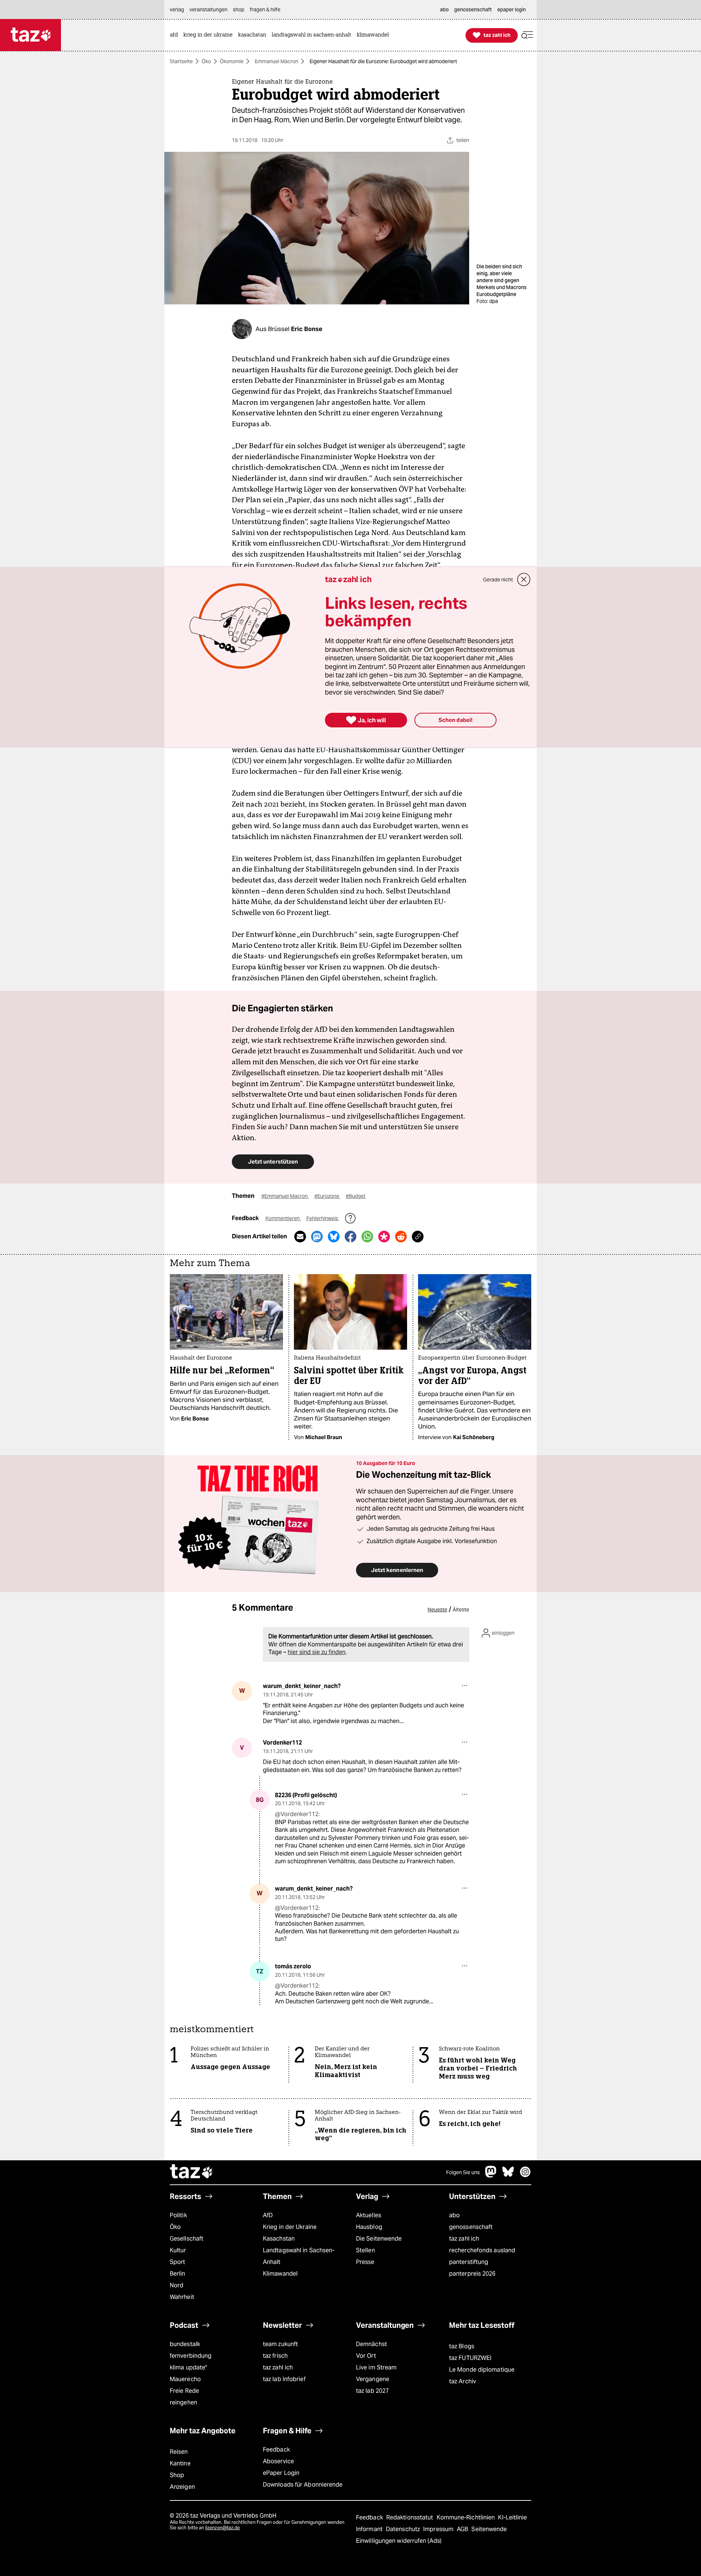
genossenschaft (471, 2227)
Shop (177, 2475)
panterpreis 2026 (472, 2274)
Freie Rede (184, 2391)
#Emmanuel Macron (285, 1196)
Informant (370, 2529)
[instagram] (525, 2175)
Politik (178, 2215)
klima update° (188, 2367)
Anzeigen (182, 2487)
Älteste (461, 1610)
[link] (176, 35)
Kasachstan (279, 2239)
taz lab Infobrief (284, 2379)
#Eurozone (327, 1196)
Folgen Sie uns (463, 2172)
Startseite (181, 61)
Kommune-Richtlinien (467, 2517)
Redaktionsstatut (411, 2517)
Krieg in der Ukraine (290, 2227)
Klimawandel (280, 2274)
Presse (365, 2262)
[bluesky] (508, 2175)
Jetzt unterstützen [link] (273, 1162)
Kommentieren (283, 1218)
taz (192, 2172)
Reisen (179, 2452)
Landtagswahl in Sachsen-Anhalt (299, 2256)
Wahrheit (182, 2297)
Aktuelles (369, 2215)
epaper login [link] (512, 9)
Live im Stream (376, 2367)
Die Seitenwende (379, 2239)
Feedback (276, 2450)
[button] (527, 35)
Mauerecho (185, 2379)
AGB (463, 2529)
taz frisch (275, 2356)
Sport (177, 2262)
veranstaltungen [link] (208, 9)
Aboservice (278, 2461)
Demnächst (371, 2344)
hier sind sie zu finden (317, 1652)
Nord (177, 2285)
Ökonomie (232, 61)
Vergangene (373, 2379)
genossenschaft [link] (473, 9)
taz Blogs (462, 2346)
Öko (206, 61)
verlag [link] (177, 9)
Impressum (439, 2529)
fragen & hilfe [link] (265, 9)
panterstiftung (469, 2262)
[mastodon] (491, 2175)
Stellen (365, 2250)
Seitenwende (489, 2529)
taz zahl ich (464, 2239)
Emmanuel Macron (277, 61)
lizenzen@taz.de (223, 2528)
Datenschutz (404, 2529)
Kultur (178, 2250)
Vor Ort (366, 2356)
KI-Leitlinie (512, 2517)
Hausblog (369, 2227)
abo (454, 2215)
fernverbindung (191, 2356)
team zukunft (280, 2344)
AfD (268, 2215)
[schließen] (524, 580)
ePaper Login (281, 2473)
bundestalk (185, 2344)
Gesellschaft (187, 2239)
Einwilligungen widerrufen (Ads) (399, 2541)
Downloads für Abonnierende (303, 2485)
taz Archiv (463, 2381)
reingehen (183, 2402)
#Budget (356, 1196)
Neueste (437, 1610)
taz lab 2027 (372, 2391)
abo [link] (444, 9)
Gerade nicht (498, 580)
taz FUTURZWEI (470, 2358)
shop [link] (239, 9)
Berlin (178, 2274)
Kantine (180, 2463)
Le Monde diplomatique (482, 2370)
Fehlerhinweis (323, 1218)
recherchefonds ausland (482, 2250)
